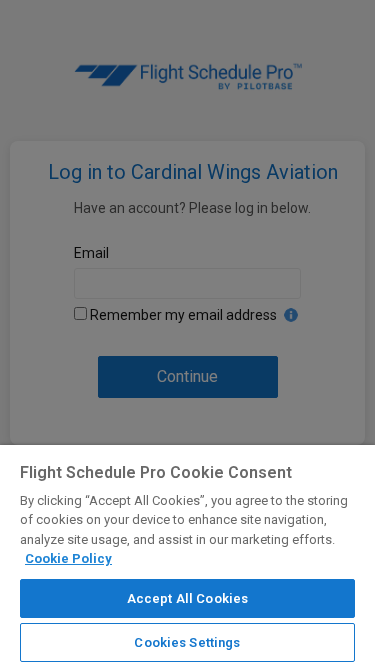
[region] (187, 556)
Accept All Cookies (187, 598)
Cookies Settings (187, 642)
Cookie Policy (68, 558)
